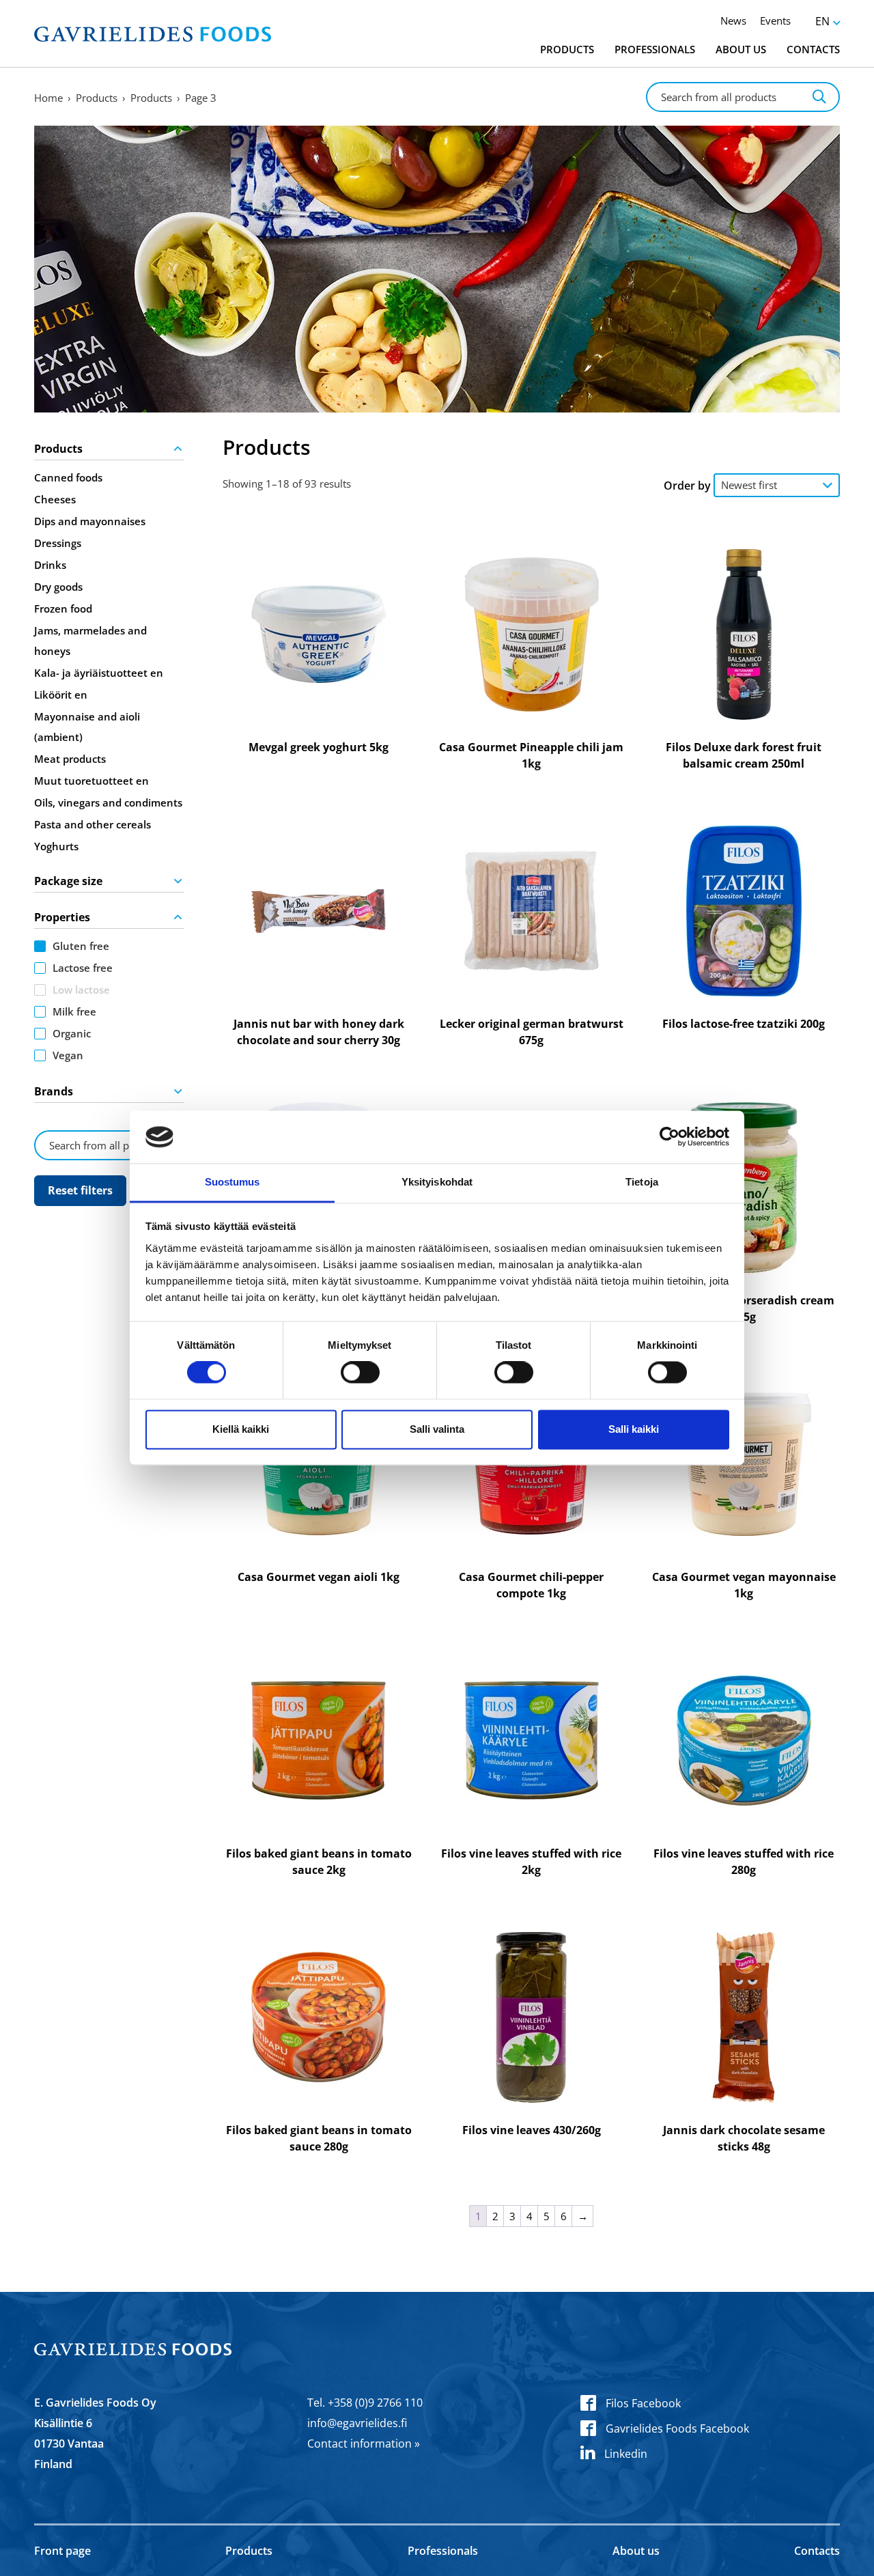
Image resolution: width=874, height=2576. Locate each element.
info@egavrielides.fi (357, 2423)
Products (567, 49)
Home (48, 98)
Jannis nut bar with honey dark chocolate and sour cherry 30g (319, 1032)
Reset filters (80, 1190)
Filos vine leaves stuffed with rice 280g (744, 1862)
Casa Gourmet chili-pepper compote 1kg (531, 1585)
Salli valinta (437, 1429)
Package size (68, 881)
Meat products (70, 759)
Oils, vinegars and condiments (108, 802)
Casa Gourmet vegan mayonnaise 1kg (744, 1585)
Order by (687, 486)
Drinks (50, 565)
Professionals (655, 49)
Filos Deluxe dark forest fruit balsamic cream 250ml (744, 755)
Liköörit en (61, 695)
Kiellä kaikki (241, 1429)
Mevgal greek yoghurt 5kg (319, 747)
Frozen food (63, 608)
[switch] (360, 1373)
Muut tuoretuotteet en (91, 781)
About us (741, 49)
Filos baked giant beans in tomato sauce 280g (319, 2138)
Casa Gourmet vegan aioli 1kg (319, 1577)
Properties (62, 917)
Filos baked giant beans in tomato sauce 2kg (319, 1862)
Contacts (813, 49)
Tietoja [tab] (642, 1182)
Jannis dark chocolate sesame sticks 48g (744, 2138)
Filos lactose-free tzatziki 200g (744, 1024)
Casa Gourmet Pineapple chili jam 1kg (531, 755)
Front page (62, 2551)
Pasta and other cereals (93, 824)
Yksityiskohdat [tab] (437, 1182)
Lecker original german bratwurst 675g (532, 1032)
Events (775, 20)
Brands (54, 1091)
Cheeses (55, 499)
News (733, 20)
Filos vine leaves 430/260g (532, 2130)
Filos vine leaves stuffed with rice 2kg (531, 1862)
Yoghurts (56, 846)
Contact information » (364, 2444)
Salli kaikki (634, 1429)
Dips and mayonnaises (90, 521)
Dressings (58, 543)
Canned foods (68, 477)
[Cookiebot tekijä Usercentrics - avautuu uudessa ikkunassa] (669, 1137)
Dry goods (58, 587)
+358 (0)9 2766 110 (375, 2403)
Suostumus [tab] (232, 1182)
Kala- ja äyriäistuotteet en (99, 673)
